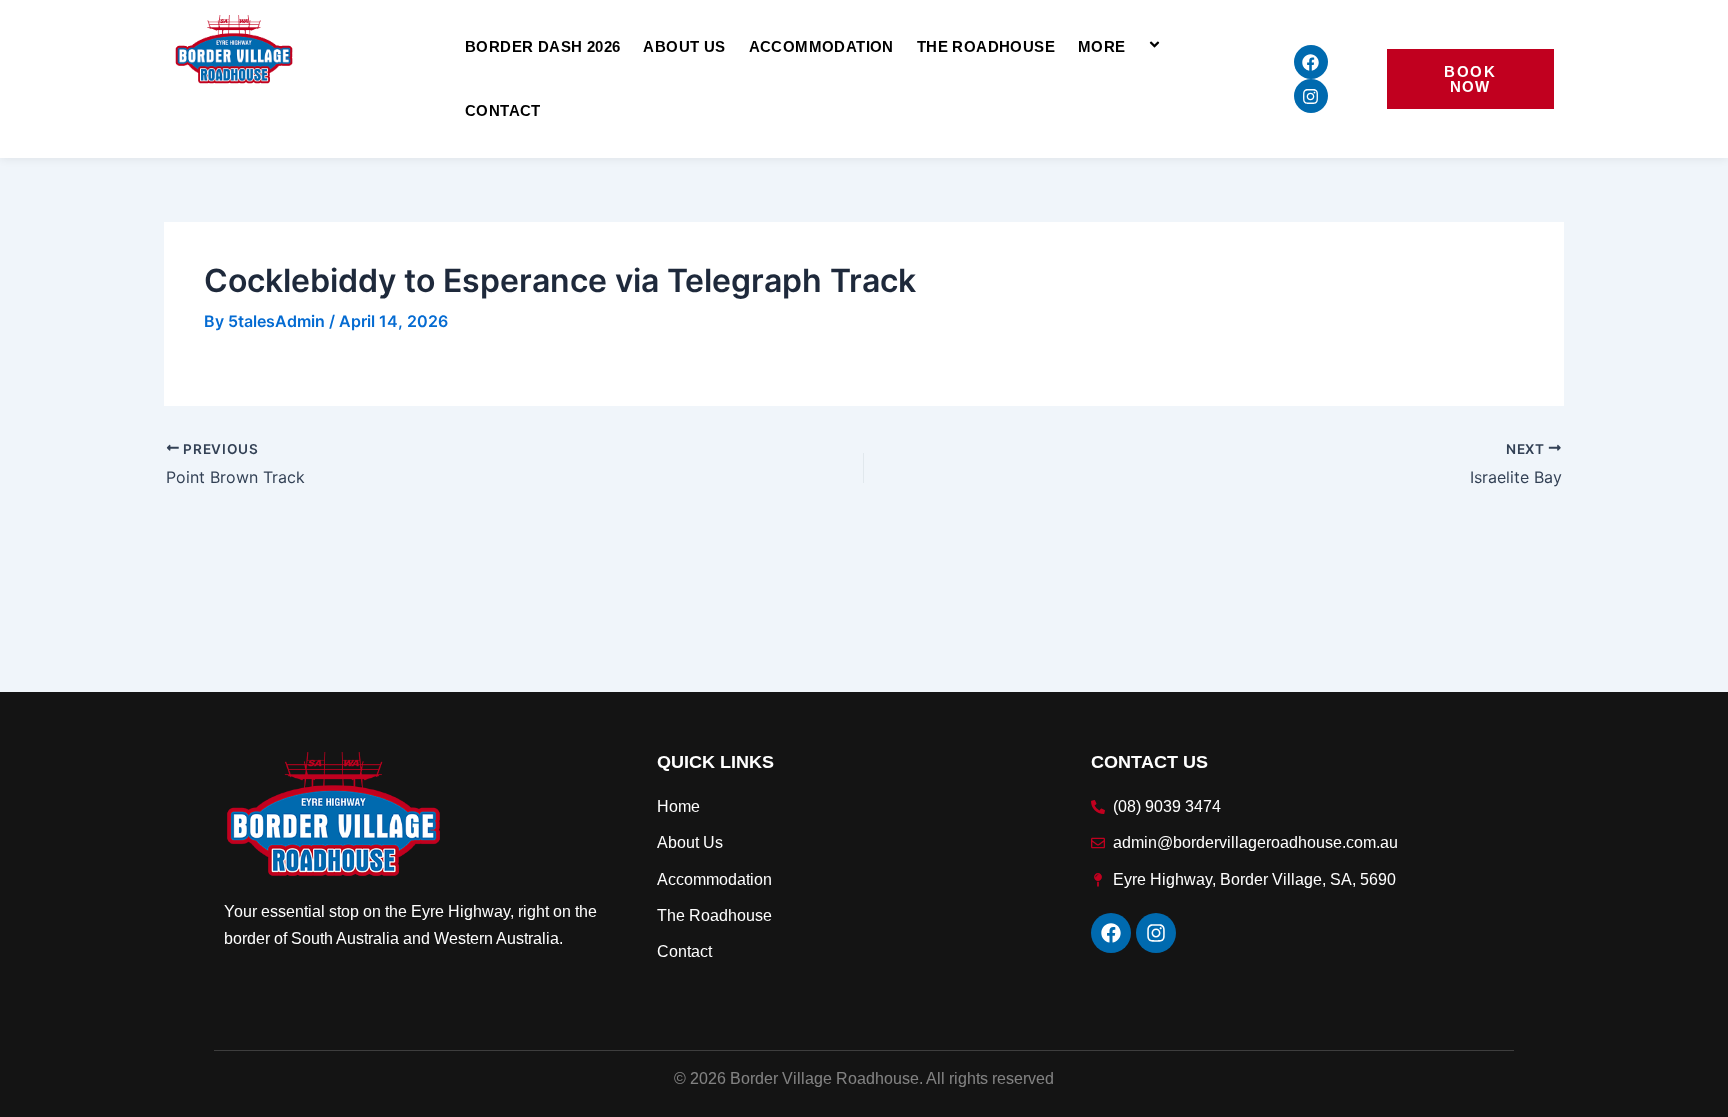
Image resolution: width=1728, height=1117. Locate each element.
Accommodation (821, 46)
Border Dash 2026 (542, 46)
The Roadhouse (986, 46)
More (1102, 46)
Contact (503, 110)
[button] (1134, 46)
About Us (684, 46)
